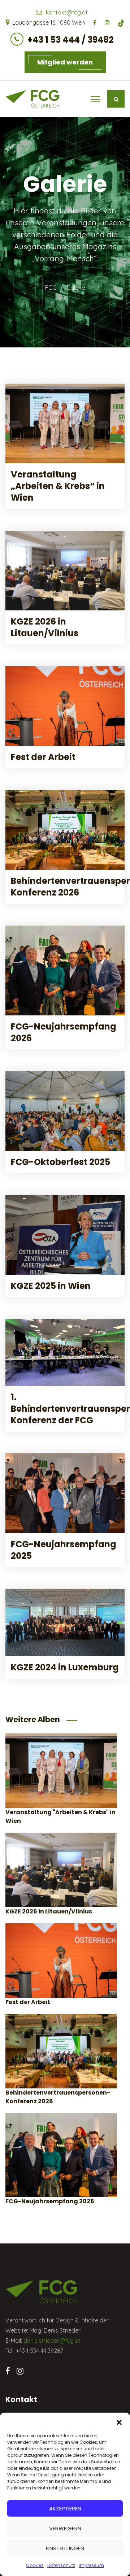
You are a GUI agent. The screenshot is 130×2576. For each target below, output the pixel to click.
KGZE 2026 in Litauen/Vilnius (45, 627)
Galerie (76, 288)
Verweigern (65, 2528)
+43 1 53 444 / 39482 (71, 40)
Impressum (91, 2565)
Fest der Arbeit (43, 757)
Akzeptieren (65, 2508)
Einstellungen (65, 2548)
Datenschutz (61, 2565)
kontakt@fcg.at (67, 12)
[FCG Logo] (32, 99)
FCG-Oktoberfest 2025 (60, 1162)
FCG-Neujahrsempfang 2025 (64, 1550)
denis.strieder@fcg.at (52, 2341)
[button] (119, 2422)
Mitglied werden (65, 62)
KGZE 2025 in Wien (51, 1286)
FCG (51, 288)
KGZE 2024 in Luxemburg (65, 1667)
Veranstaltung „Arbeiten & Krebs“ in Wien (58, 486)
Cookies (35, 2565)
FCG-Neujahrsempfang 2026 (64, 1032)
